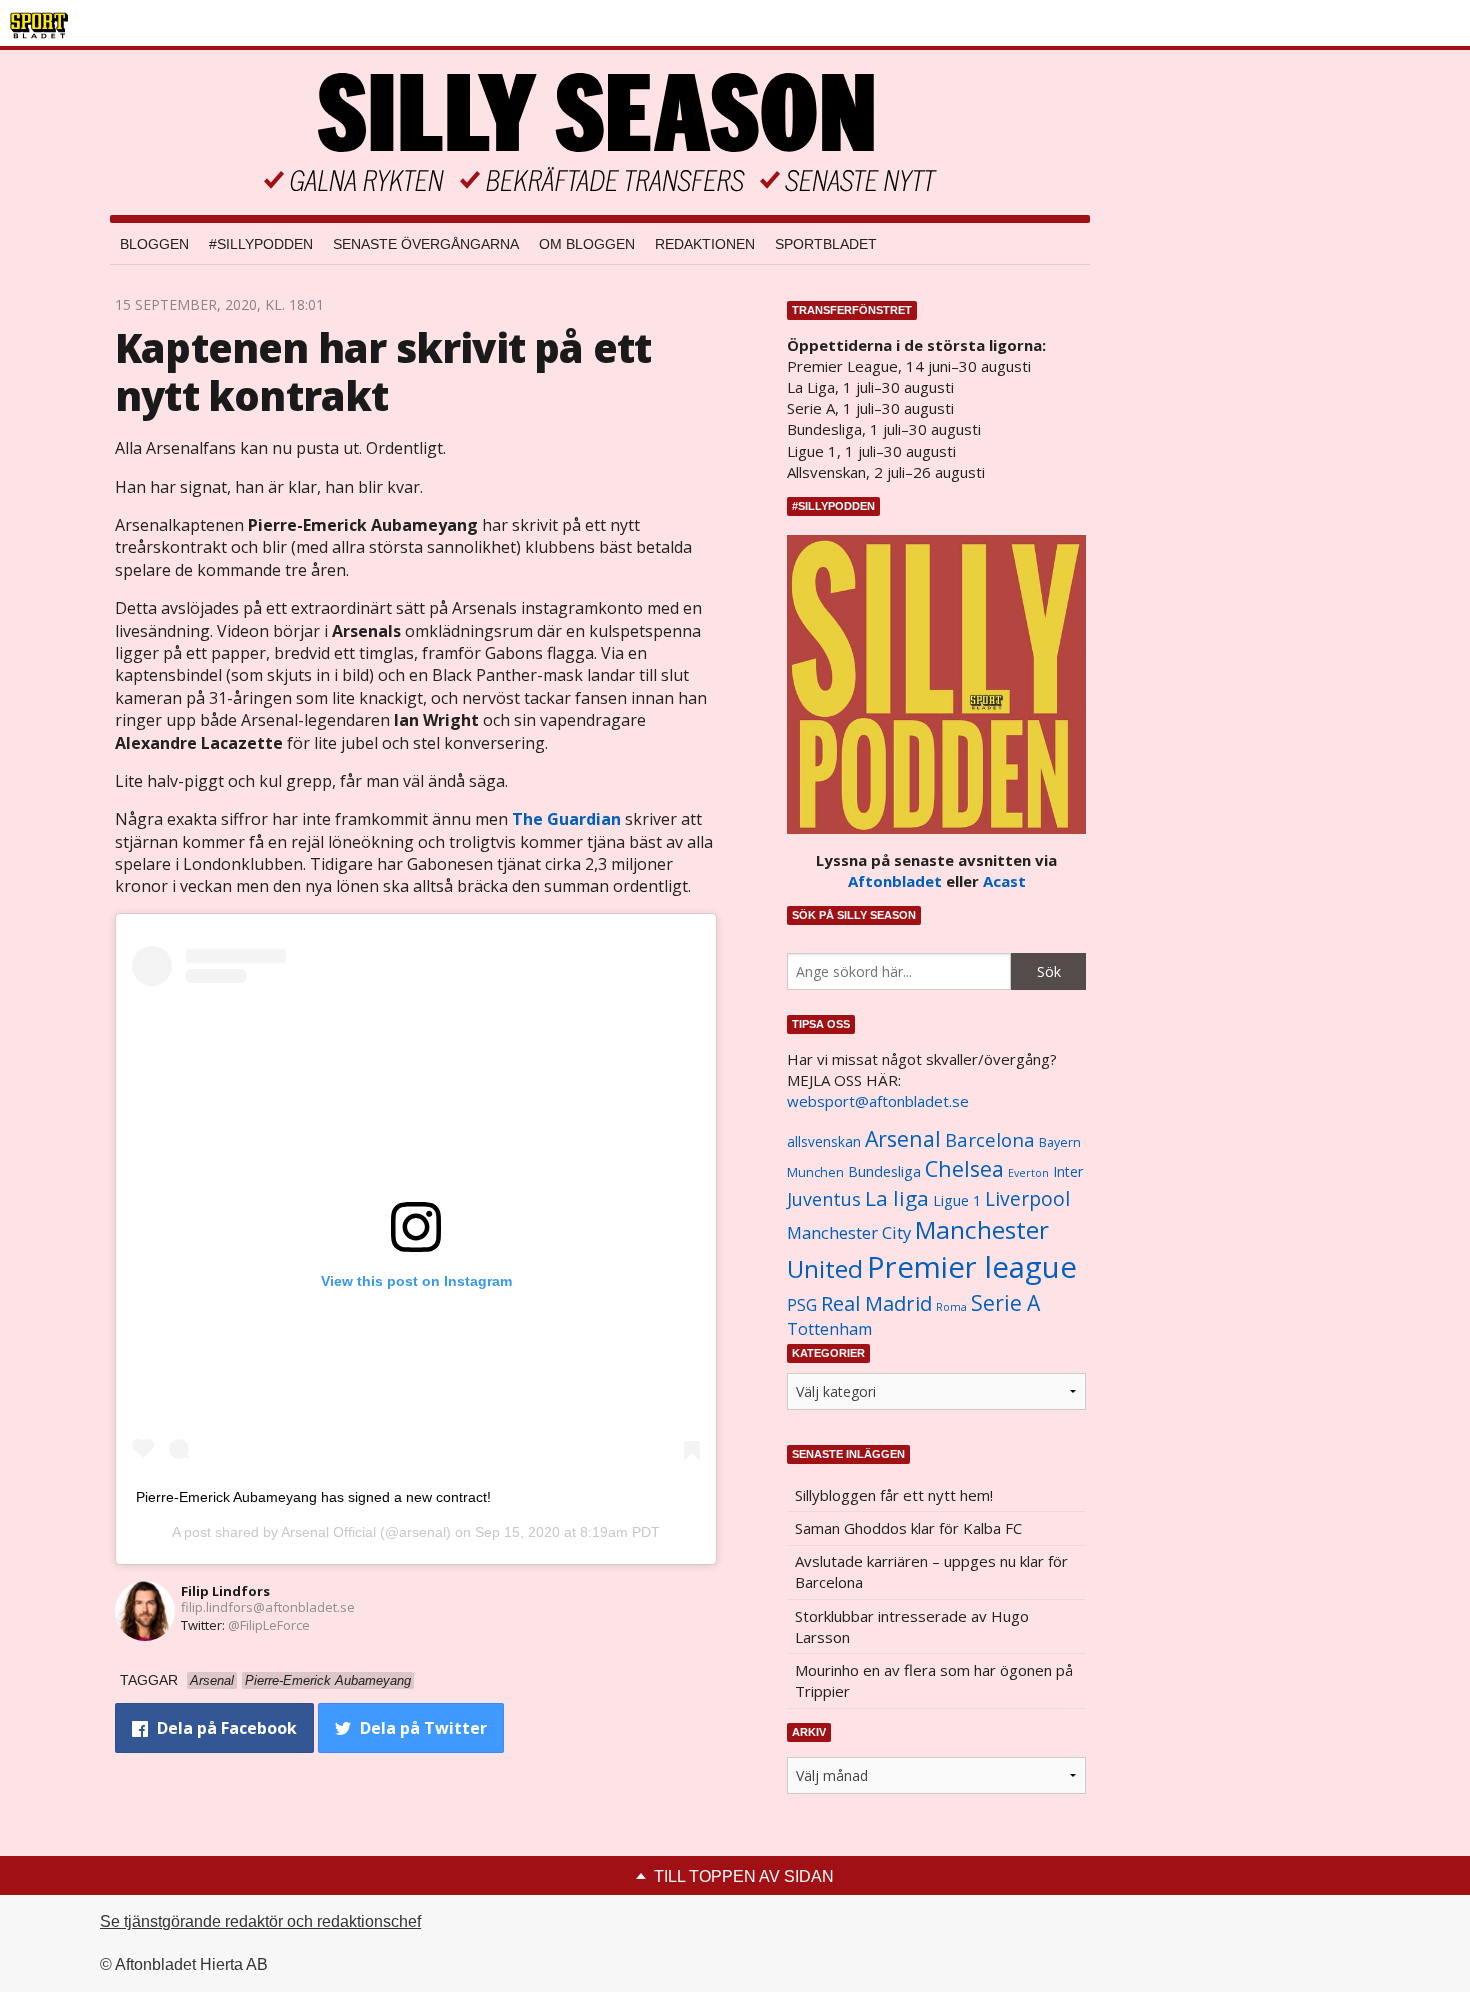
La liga (897, 1198)
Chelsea (964, 1168)
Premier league (972, 1267)
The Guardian (566, 819)
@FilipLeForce (269, 1625)
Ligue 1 (957, 1200)
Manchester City (849, 1232)
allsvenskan (824, 1142)
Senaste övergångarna (426, 244)
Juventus (824, 1199)
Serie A (1005, 1302)
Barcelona (990, 1139)
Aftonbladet (895, 881)
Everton (1028, 1173)
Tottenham (829, 1329)
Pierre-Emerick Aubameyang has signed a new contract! (313, 1497)
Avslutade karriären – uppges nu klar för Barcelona (931, 1571)
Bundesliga (884, 1171)
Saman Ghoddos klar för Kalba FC (908, 1528)
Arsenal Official (328, 1532)
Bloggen (154, 244)
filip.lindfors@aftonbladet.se (268, 1607)
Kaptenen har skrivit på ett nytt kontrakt (383, 371)
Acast (1004, 881)
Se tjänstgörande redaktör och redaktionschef (260, 1921)
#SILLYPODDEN (261, 244)
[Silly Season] (600, 132)
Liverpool (1027, 1198)
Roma (951, 1307)
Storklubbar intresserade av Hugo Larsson (912, 1626)
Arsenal (903, 1138)
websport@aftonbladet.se (878, 1101)
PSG (802, 1305)
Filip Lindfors (225, 1591)
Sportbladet (826, 244)
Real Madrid (876, 1303)
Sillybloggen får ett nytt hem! (894, 1495)
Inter (1068, 1171)
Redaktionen (705, 244)
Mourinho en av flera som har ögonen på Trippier (934, 1680)
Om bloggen (587, 244)
